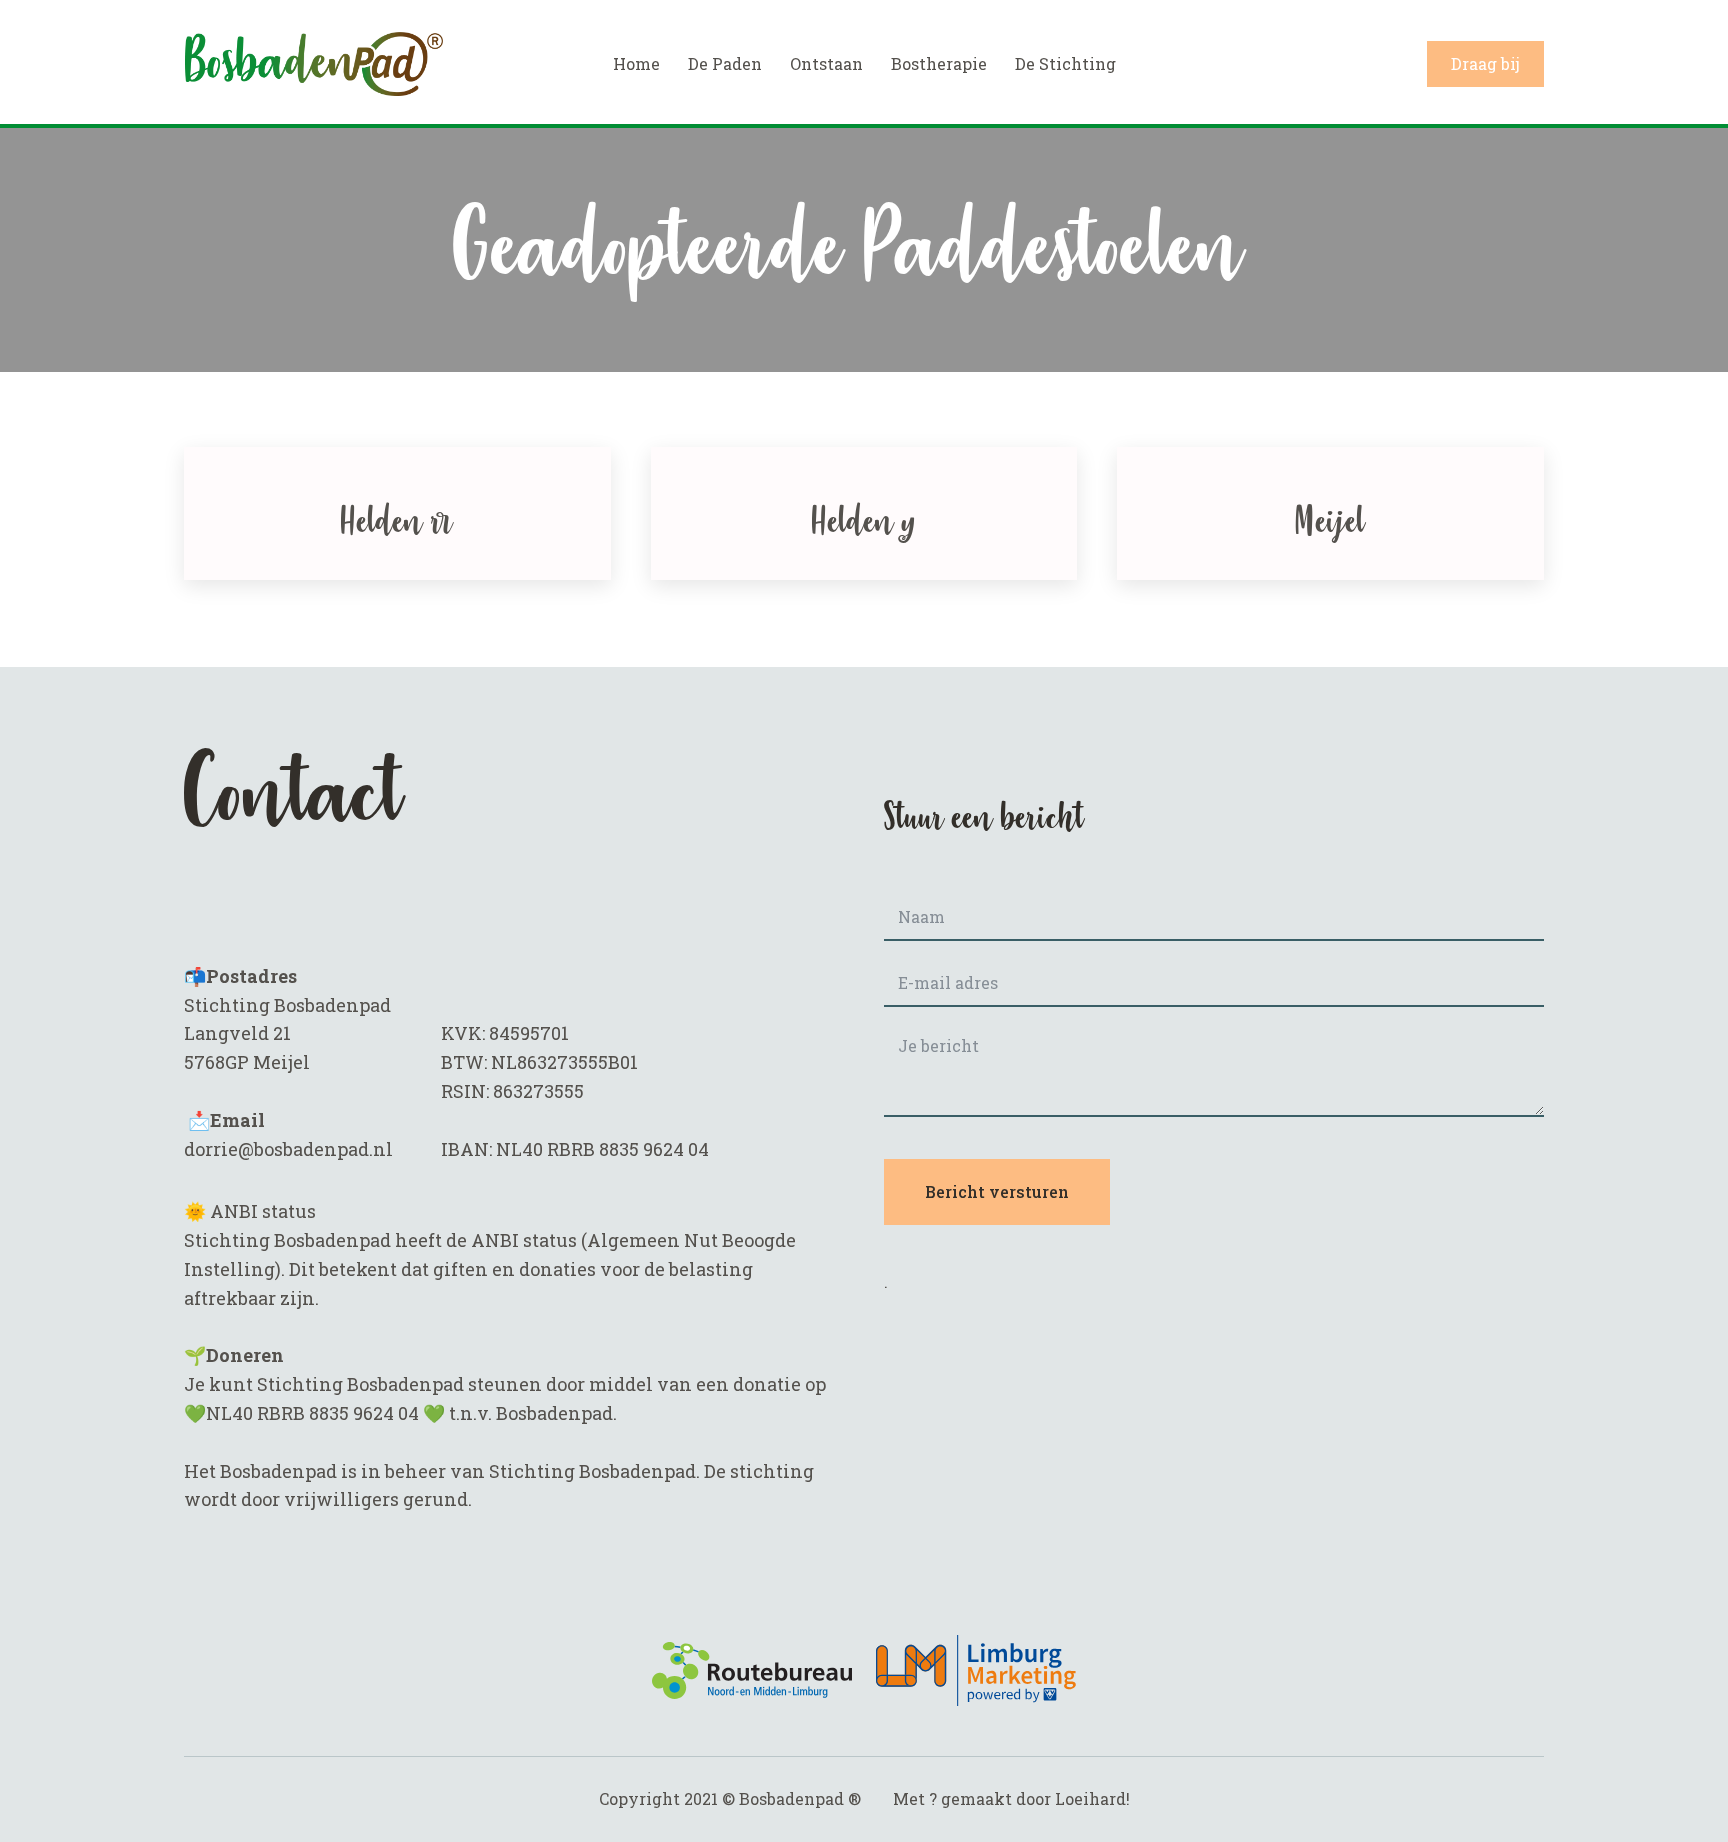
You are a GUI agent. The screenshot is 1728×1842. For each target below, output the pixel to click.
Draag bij (1485, 63)
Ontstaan (826, 63)
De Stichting (1065, 63)
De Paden (725, 63)
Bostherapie (939, 63)
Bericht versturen (997, 1191)
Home (636, 63)
